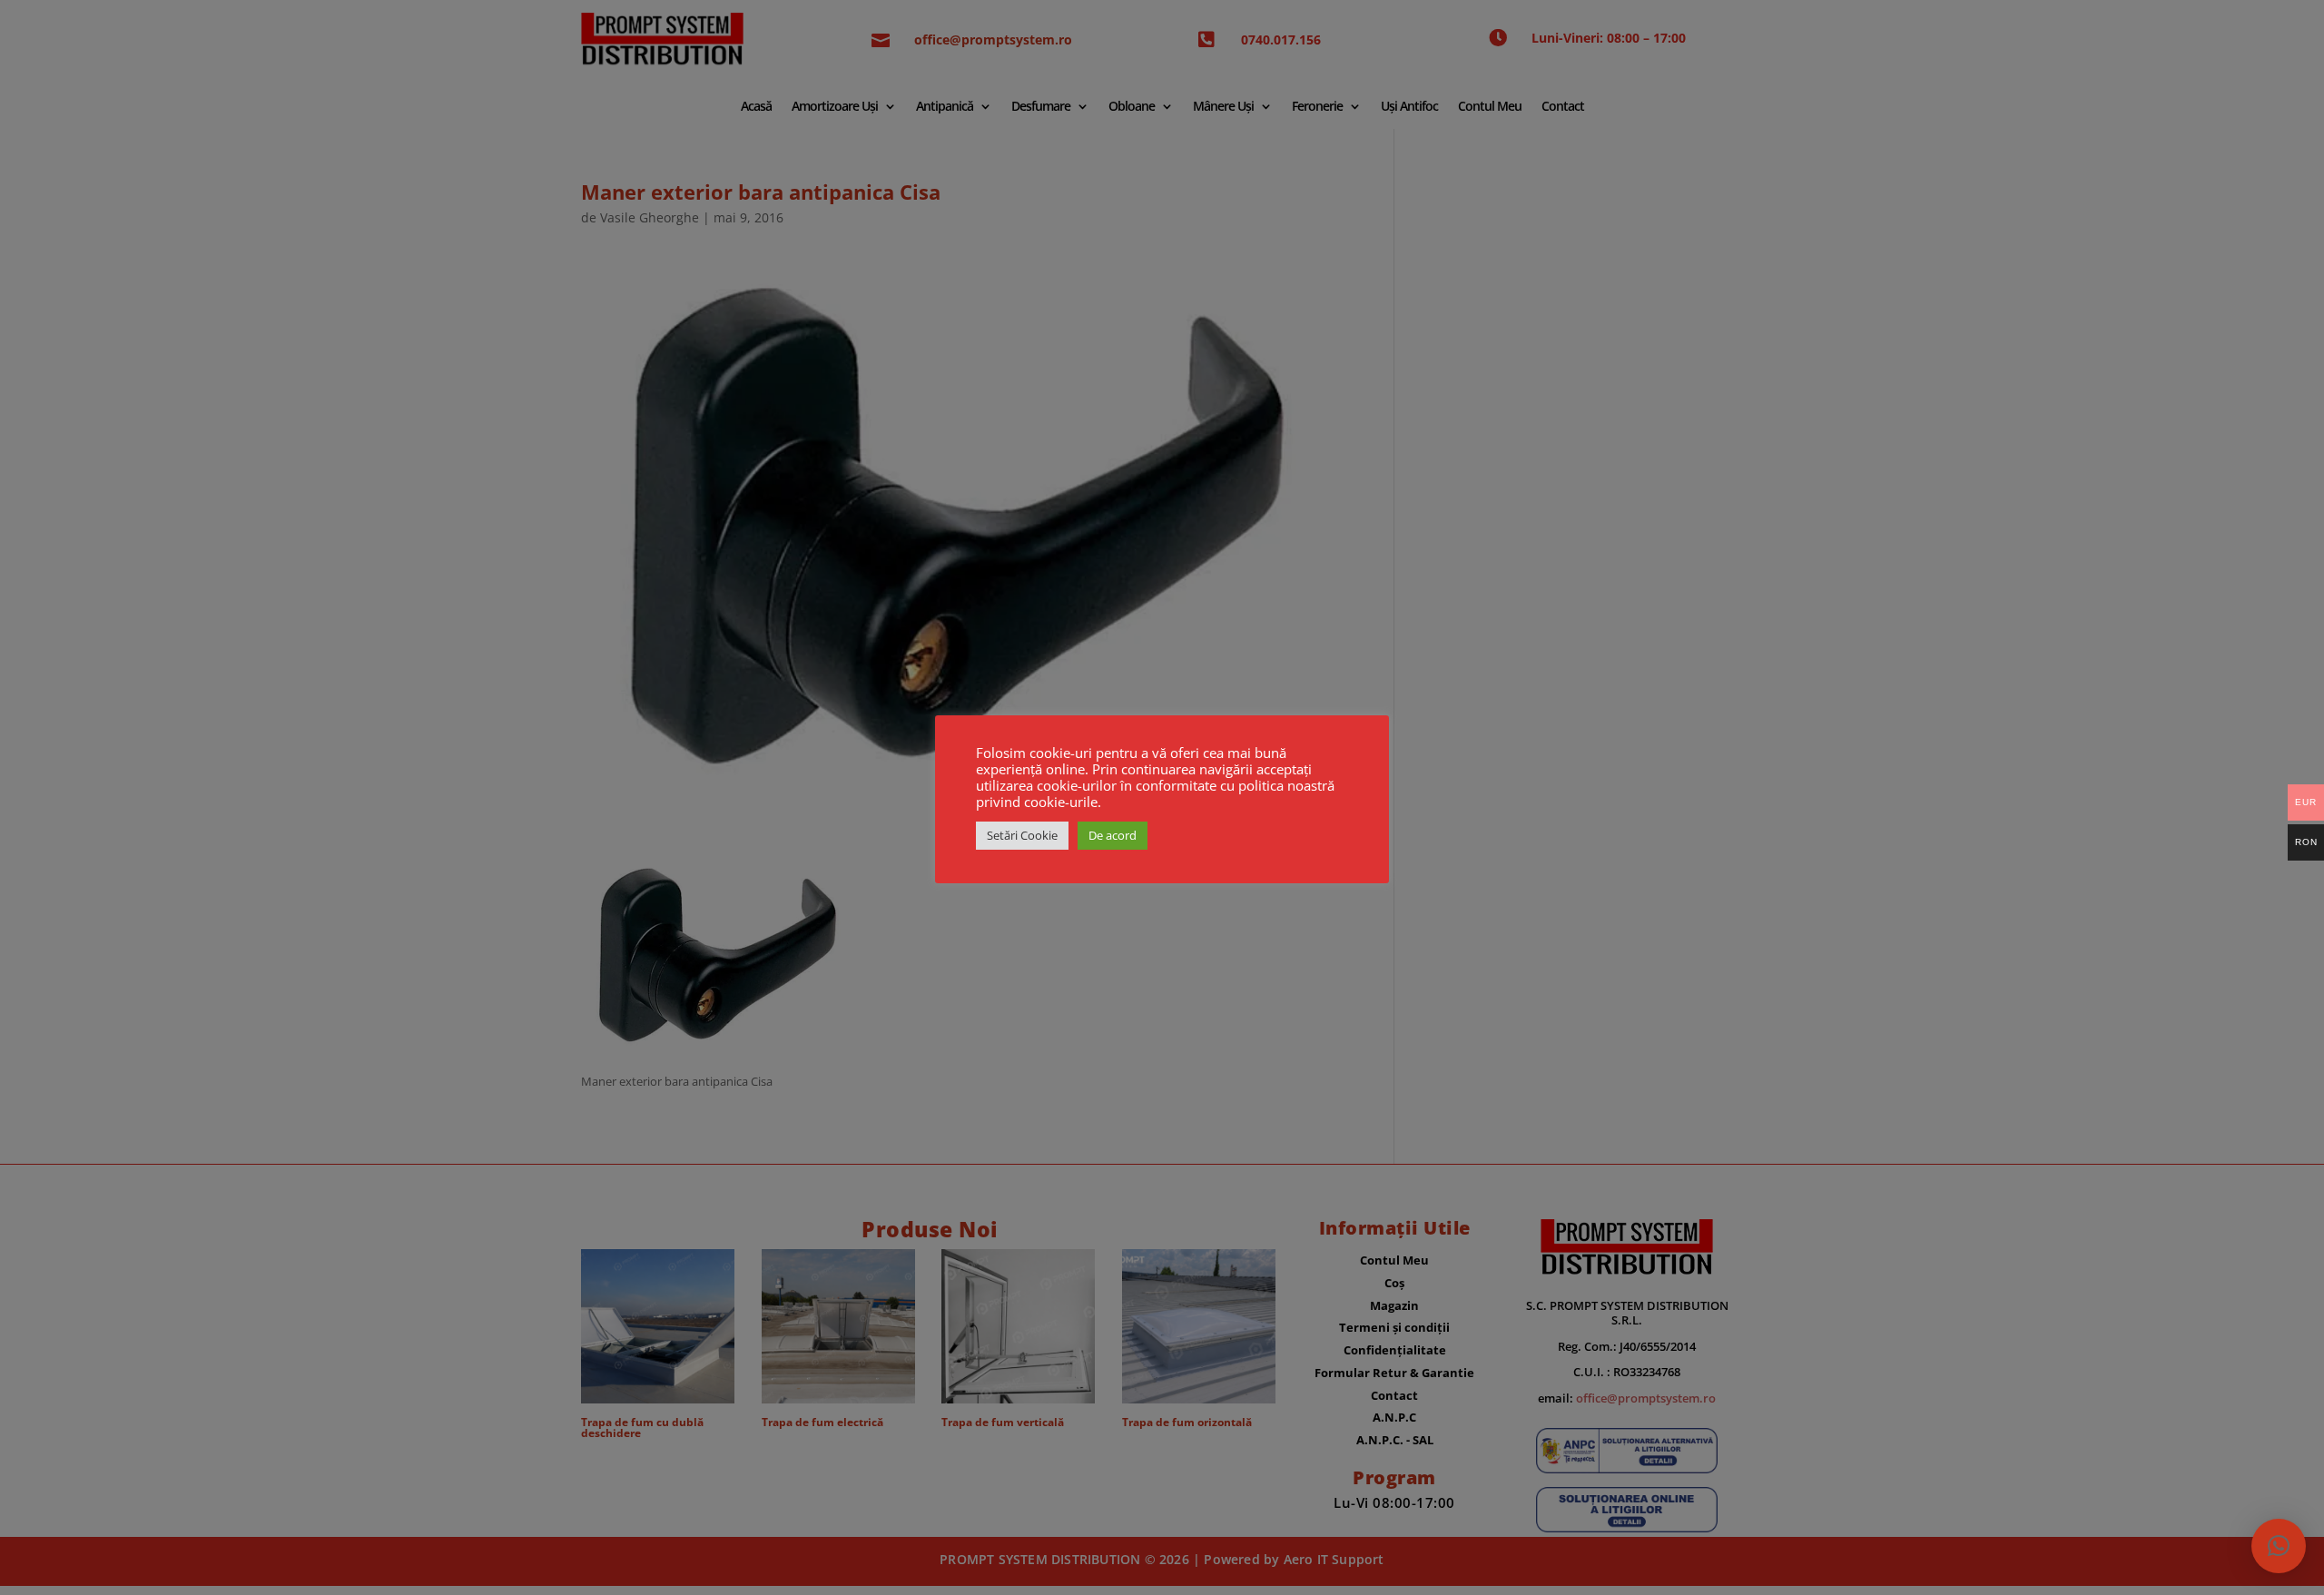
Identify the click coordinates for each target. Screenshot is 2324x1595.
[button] (2279, 1546)
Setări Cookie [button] (1022, 835)
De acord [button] (1113, 835)
